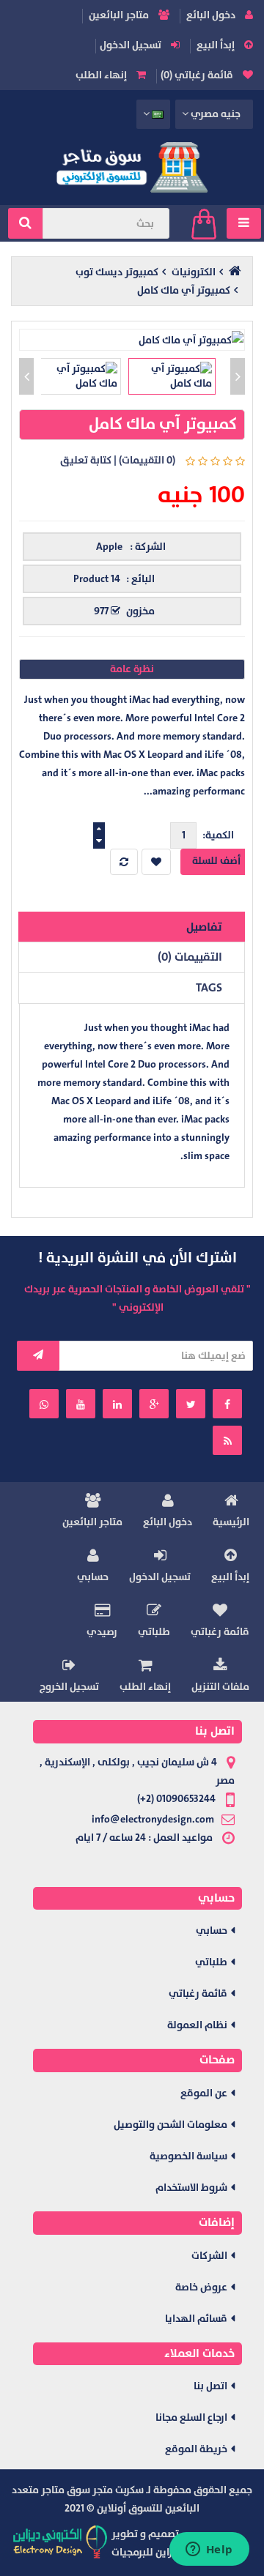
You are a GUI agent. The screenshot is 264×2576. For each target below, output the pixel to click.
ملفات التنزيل (220, 1687)
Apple (109, 547)
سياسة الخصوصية (188, 2156)
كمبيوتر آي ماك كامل (184, 290)
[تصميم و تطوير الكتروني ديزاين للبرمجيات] (61, 2541)
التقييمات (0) (190, 957)
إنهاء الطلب (102, 75)
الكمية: (218, 835)
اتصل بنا (210, 2386)
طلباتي (154, 1632)
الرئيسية (231, 1522)
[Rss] (227, 1440)
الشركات (209, 2256)
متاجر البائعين (120, 15)
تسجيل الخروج (69, 1687)
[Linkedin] (117, 1404)
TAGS (209, 988)
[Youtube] (81, 1404)
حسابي (93, 1577)
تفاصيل (204, 927)
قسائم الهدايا (196, 2319)
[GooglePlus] (154, 1404)
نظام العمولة (197, 2025)
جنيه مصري (215, 114)
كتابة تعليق (86, 460)
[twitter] (191, 1404)
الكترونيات (194, 272)
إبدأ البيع (217, 45)
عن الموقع (204, 2093)
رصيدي (102, 1632)
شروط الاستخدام (191, 2188)
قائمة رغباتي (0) (198, 75)
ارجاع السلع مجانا (191, 2417)
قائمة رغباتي (220, 1632)
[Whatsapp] (44, 1404)
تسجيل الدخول (132, 45)
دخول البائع (212, 15)
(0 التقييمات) (147, 460)
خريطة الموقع (196, 2449)
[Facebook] (227, 1404)
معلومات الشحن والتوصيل (170, 2125)
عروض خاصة (201, 2287)
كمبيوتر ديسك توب (117, 272)
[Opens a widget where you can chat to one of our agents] (209, 2550)
